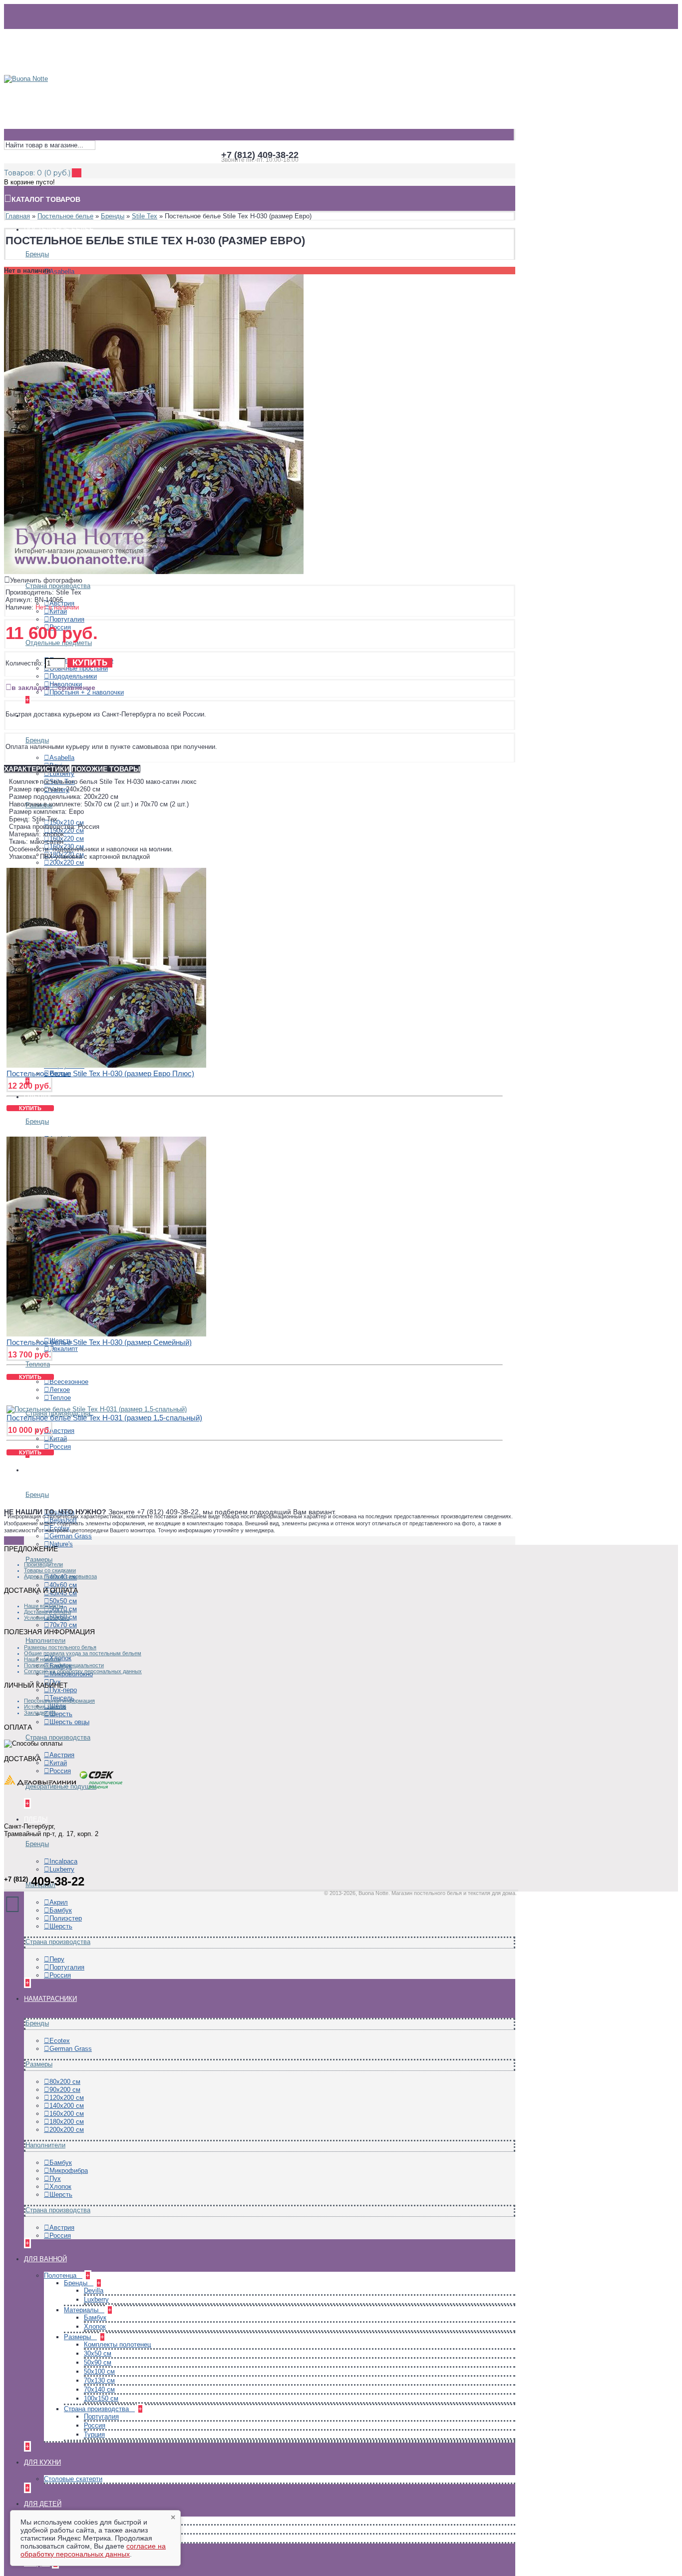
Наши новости (42, 1659)
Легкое (60, 1390)
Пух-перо (63, 1690)
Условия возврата (47, 1618)
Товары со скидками (50, 1570)
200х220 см (67, 863)
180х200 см (67, 2122)
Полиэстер (66, 1918)
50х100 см (99, 2371)
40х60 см (63, 1585)
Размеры (39, 1560)
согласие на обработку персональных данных (93, 2550)
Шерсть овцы (69, 1722)
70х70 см (63, 1625)
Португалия (67, 619)
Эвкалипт (64, 1349)
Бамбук (61, 1910)
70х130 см (99, 2380)
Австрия (62, 1431)
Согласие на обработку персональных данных (83, 1671)
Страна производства (58, 586)
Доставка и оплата (47, 1612)
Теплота (38, 1364)
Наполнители (45, 1640)
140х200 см (67, 2106)
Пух (55, 2179)
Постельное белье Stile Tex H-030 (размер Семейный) (99, 1342)
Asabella (62, 272)
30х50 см (98, 2353)
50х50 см (63, 1601)
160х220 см (67, 839)
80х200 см (65, 2082)
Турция (94, 2434)
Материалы (82, 2310)
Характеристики (37, 769)
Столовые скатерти (73, 2479)
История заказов (45, 1707)
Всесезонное (69, 1382)
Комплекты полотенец (117, 2344)
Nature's (61, 1544)
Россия (60, 1447)
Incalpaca (63, 1861)
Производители (43, 1564)
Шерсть (61, 1714)
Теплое (60, 1398)
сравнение (77, 687)
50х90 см (98, 2362)
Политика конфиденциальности (64, 1665)
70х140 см (99, 2389)
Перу (57, 1959)
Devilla (94, 2290)
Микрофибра (69, 2171)
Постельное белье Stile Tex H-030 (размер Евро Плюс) (100, 1073)
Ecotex (60, 2041)
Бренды (37, 254)
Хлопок (60, 2187)
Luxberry (62, 774)
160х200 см (67, 2114)
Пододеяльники (73, 676)
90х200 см (65, 2090)
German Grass (71, 1536)
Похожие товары (106, 769)
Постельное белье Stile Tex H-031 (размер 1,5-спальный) (104, 1418)
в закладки (31, 687)
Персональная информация (59, 1701)
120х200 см (67, 2098)
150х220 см (67, 831)
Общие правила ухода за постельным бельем (83, 1653)
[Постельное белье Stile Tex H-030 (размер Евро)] (154, 572)
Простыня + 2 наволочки (87, 692)
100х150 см (101, 2398)
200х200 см (67, 2130)
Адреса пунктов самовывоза (60, 1576)
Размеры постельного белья (60, 1647)
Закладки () (40, 1713)
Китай (58, 611)
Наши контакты (43, 1606)
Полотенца (61, 2275)
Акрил (59, 1902)
